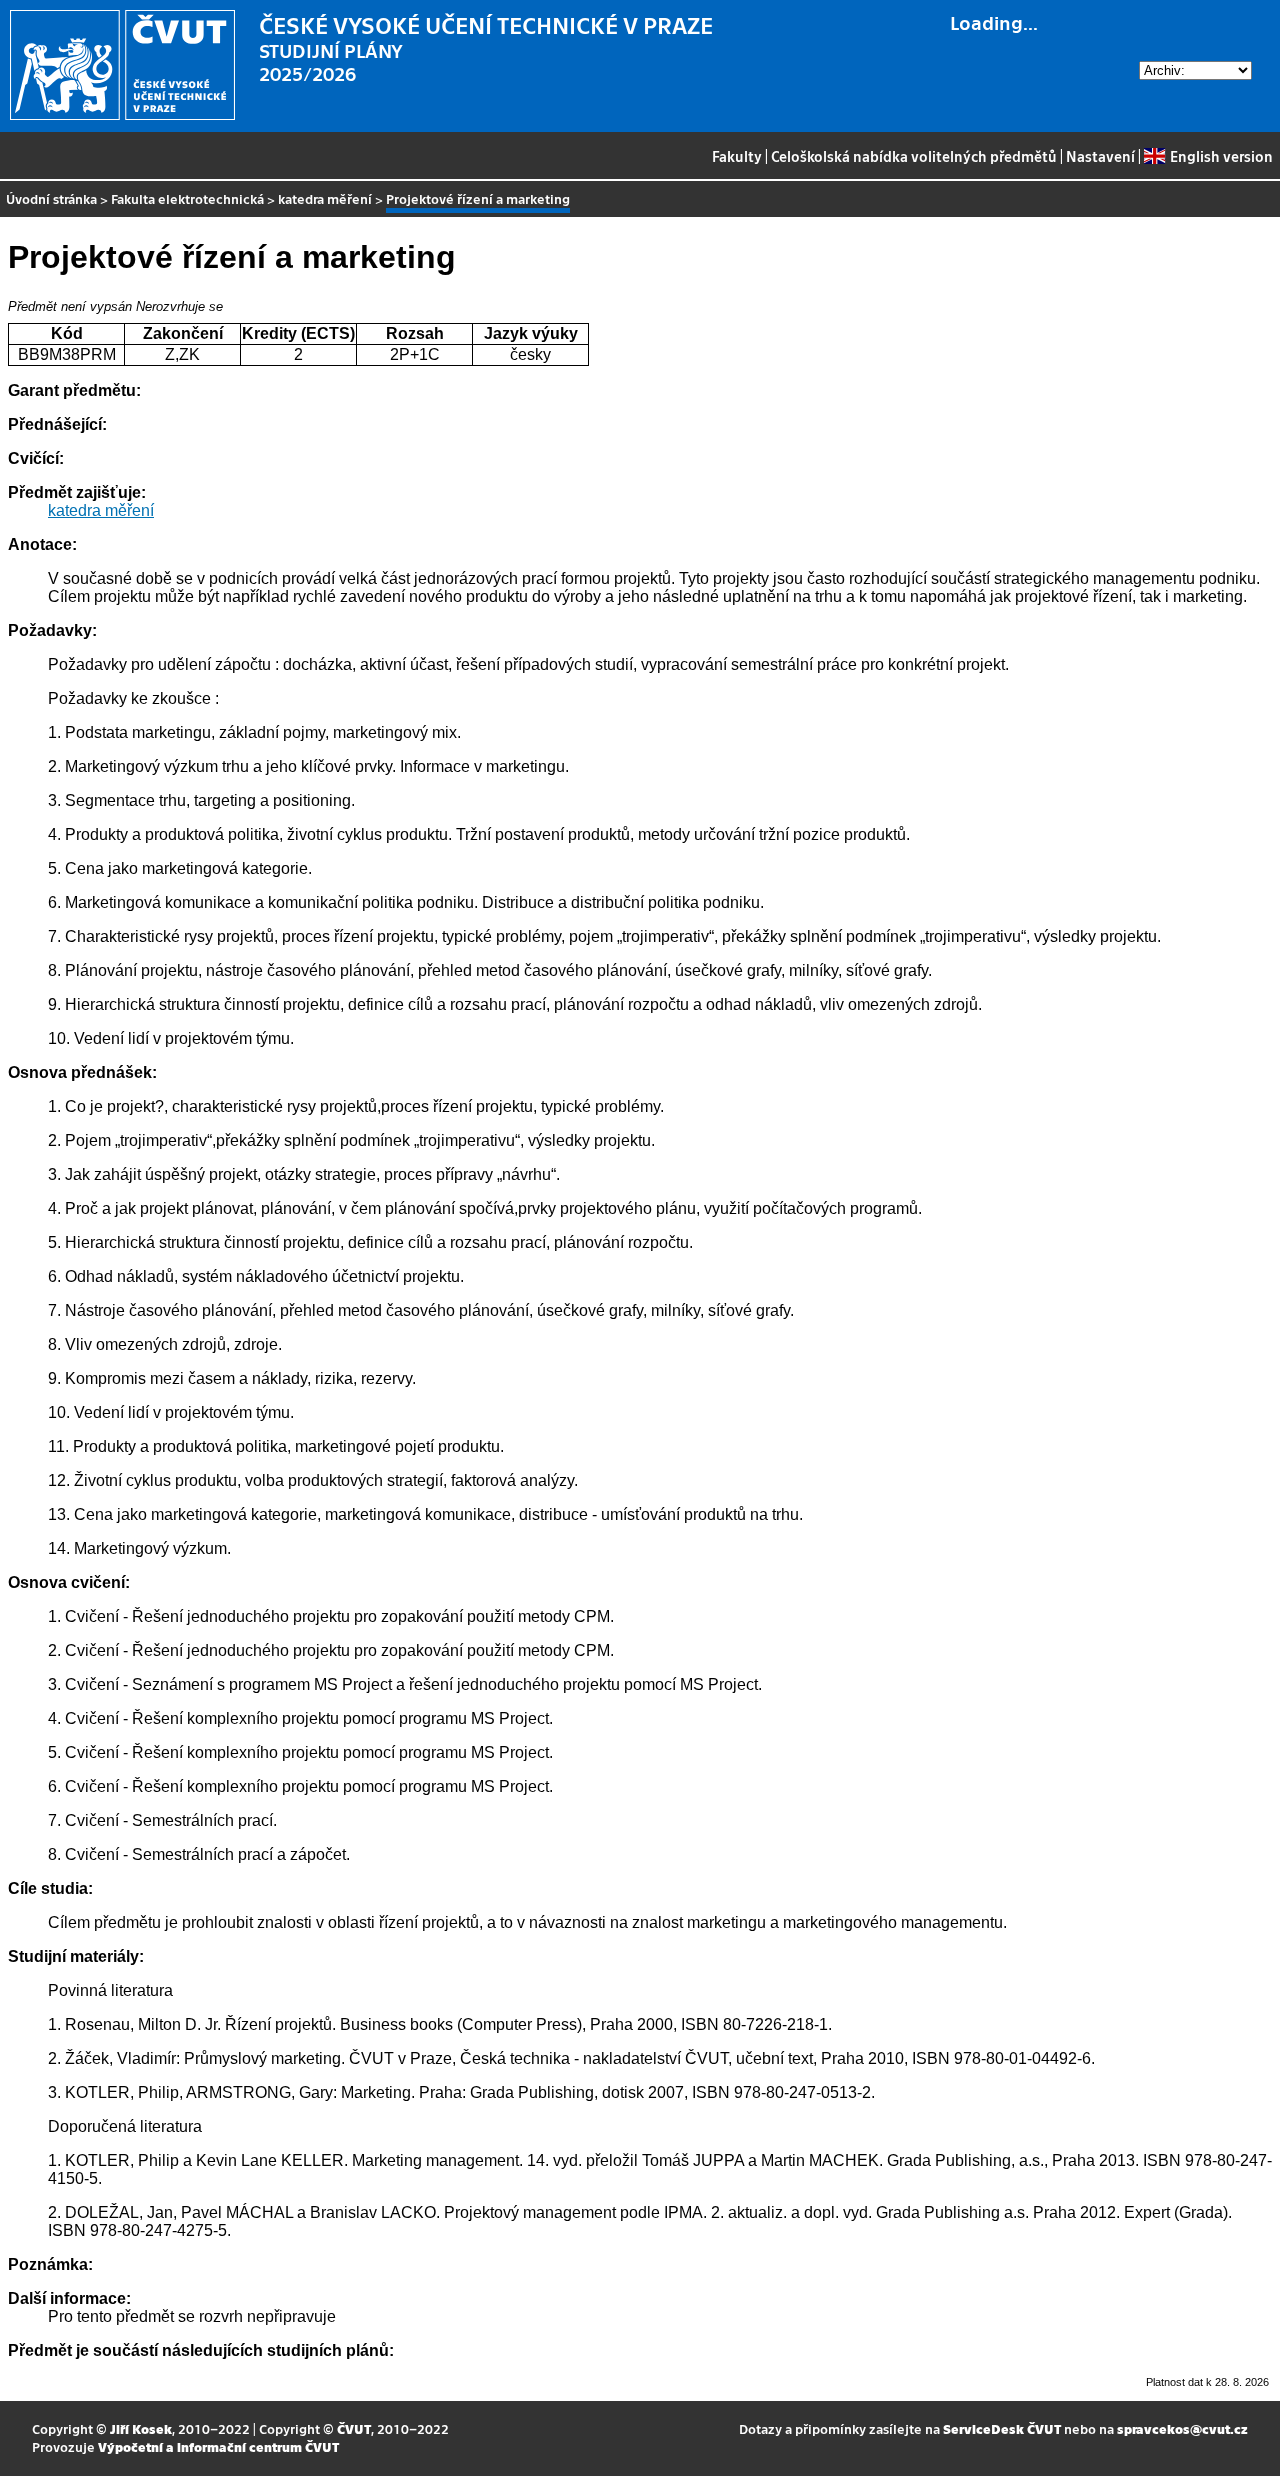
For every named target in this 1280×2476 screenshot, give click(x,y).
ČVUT (354, 2428)
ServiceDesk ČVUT (1002, 2428)
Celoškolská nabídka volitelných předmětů (914, 156)
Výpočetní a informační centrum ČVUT (218, 2446)
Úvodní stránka (51, 198)
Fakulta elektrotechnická (187, 198)
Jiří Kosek (141, 2428)
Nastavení (1100, 156)
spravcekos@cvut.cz (1182, 2428)
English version (1221, 156)
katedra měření (325, 198)
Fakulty (737, 156)
